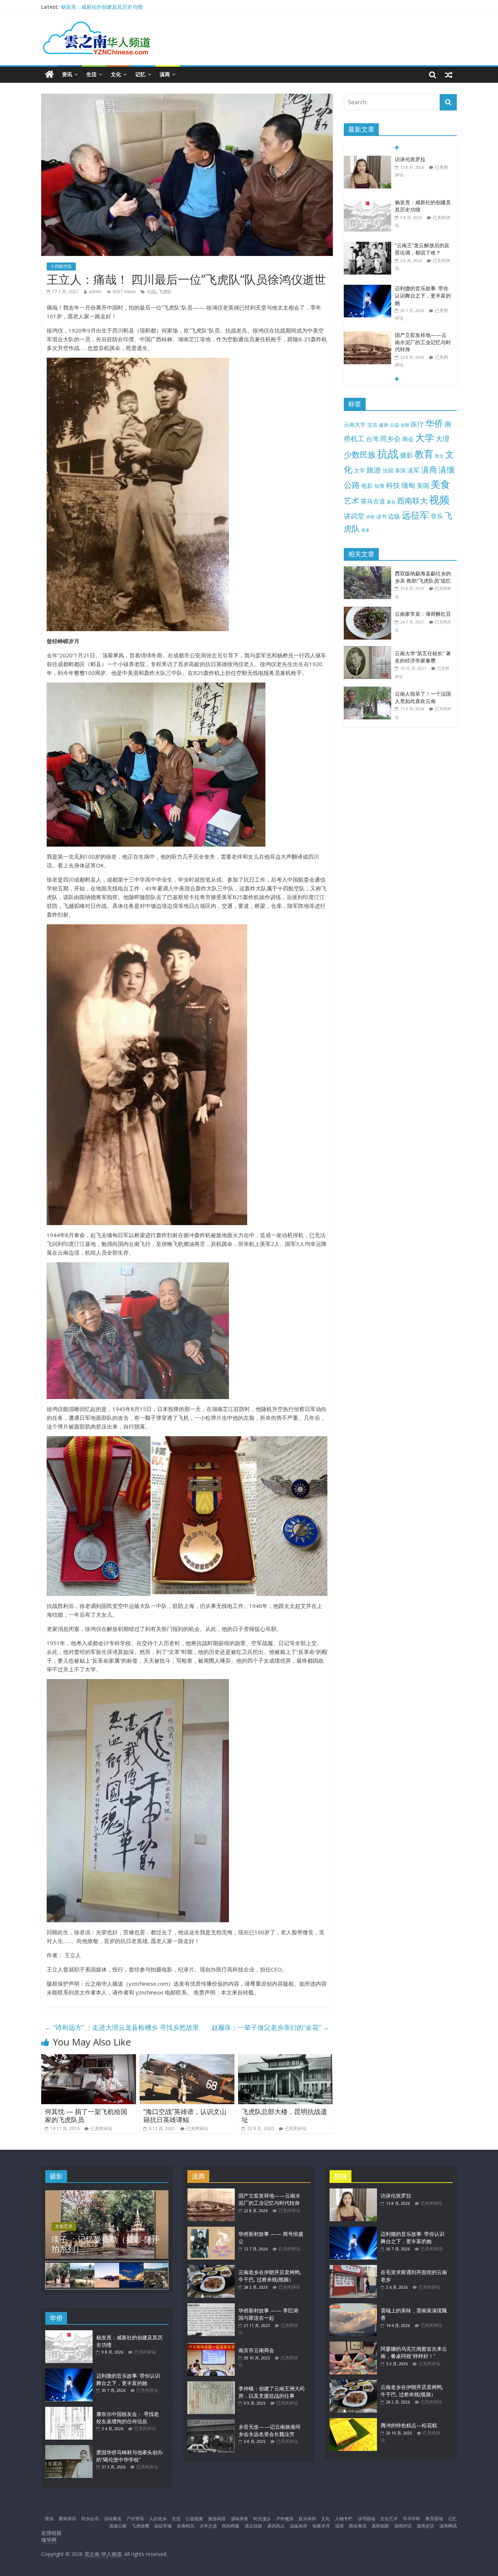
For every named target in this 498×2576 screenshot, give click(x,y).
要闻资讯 (67, 2519)
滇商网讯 (448, 2526)
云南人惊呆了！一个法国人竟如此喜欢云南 (423, 697)
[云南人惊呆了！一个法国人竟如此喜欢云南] (369, 690)
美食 (440, 484)
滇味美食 (240, 2519)
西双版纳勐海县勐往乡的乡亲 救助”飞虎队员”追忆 (423, 577)
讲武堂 (354, 516)
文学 (359, 471)
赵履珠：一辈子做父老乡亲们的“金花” (270, 2027)
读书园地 (366, 2519)
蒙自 (391, 502)
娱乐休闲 (307, 2519)
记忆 (140, 74)
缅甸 (408, 485)
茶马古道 (373, 501)
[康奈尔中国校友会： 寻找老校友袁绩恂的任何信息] (69, 2410)
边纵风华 (299, 2526)
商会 (408, 439)
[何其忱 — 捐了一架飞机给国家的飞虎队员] (89, 2059)
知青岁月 (321, 2526)
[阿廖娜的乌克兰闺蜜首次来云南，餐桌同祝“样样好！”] (353, 2345)
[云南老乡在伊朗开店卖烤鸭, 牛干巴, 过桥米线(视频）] (211, 2268)
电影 (367, 486)
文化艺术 (64, 2226)
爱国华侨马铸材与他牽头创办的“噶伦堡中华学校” (129, 2456)
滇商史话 (425, 2526)
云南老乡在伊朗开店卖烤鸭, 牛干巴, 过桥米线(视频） (270, 2276)
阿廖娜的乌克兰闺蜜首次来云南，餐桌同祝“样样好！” (414, 2352)
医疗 (417, 424)
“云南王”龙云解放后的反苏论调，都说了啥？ (422, 244)
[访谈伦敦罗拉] (367, 154)
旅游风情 (217, 2519)
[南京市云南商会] (211, 2346)
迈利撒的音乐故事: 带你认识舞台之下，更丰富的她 (423, 290)
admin (95, 292)
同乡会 (390, 438)
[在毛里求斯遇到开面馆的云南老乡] (353, 2268)
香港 (365, 530)
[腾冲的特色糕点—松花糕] (353, 2422)
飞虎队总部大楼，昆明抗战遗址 (284, 2115)
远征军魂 (163, 2526)
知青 (380, 486)
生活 (92, 74)
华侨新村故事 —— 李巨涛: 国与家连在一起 (269, 2314)
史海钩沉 (186, 2526)
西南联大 (412, 500)
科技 (393, 485)
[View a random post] (449, 74)
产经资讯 (135, 2519)
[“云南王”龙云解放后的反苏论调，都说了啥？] (367, 240)
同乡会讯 (90, 2519)
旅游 (374, 470)
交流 (372, 425)
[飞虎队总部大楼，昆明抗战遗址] (285, 2059)
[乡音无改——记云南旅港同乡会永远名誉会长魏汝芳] (211, 2423)
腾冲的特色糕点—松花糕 (409, 2425)
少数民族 (360, 454)
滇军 (413, 470)
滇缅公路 (118, 2526)
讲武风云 (276, 2526)
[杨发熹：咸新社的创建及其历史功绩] (367, 197)
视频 (439, 500)
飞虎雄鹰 (140, 2526)
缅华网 (50, 2540)
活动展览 (113, 2519)
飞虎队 (165, 292)
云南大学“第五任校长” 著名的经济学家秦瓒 (423, 657)
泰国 (400, 470)
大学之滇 (208, 2526)
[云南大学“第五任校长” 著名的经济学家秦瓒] (369, 650)
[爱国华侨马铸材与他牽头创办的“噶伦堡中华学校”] (69, 2449)
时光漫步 (262, 2519)
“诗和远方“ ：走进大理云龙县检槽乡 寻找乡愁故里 (122, 2027)
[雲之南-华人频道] (49, 75)
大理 (443, 439)
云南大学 (355, 425)
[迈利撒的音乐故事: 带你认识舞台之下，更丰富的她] (367, 283)
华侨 (434, 423)
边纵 (394, 516)
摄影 (406, 455)
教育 (424, 454)
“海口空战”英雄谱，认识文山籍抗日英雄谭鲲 (185, 2115)
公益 (394, 425)
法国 (388, 470)
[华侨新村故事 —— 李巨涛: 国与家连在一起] (211, 2307)
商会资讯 (358, 2526)
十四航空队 (61, 266)
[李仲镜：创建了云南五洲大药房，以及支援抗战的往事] (211, 2385)
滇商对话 (403, 2526)
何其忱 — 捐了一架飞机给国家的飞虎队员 (86, 2115)
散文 (439, 456)
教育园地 (434, 2519)
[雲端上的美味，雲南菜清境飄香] (353, 2307)
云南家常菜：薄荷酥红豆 (423, 614)
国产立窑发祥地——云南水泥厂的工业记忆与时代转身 (423, 337)
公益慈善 (194, 2519)
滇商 (165, 74)
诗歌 (370, 517)
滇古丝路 (253, 2526)
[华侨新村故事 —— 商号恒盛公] (211, 2230)
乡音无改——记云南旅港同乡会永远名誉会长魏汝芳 (269, 2430)
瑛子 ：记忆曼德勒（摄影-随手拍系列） (106, 2244)
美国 (423, 485)
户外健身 (285, 2519)
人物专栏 (344, 2519)
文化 (116, 74)
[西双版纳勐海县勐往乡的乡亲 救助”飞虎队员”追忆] (369, 570)
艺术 (351, 500)
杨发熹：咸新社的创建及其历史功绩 (102, 8)
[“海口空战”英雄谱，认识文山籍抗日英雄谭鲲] (187, 2059)
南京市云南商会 (256, 2350)
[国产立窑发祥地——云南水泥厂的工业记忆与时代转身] (367, 330)
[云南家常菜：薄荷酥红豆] (369, 611)
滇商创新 (380, 2526)
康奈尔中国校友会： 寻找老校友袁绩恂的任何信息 (128, 2418)
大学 (425, 438)
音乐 (437, 516)
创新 (405, 425)
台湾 (372, 439)
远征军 (415, 515)
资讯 (67, 74)
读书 (381, 516)
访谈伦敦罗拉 (410, 154)
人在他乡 (158, 2519)
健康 (384, 425)
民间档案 (231, 2526)
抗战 (151, 292)
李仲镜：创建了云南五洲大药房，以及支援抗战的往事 (272, 2392)
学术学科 (412, 2519)
